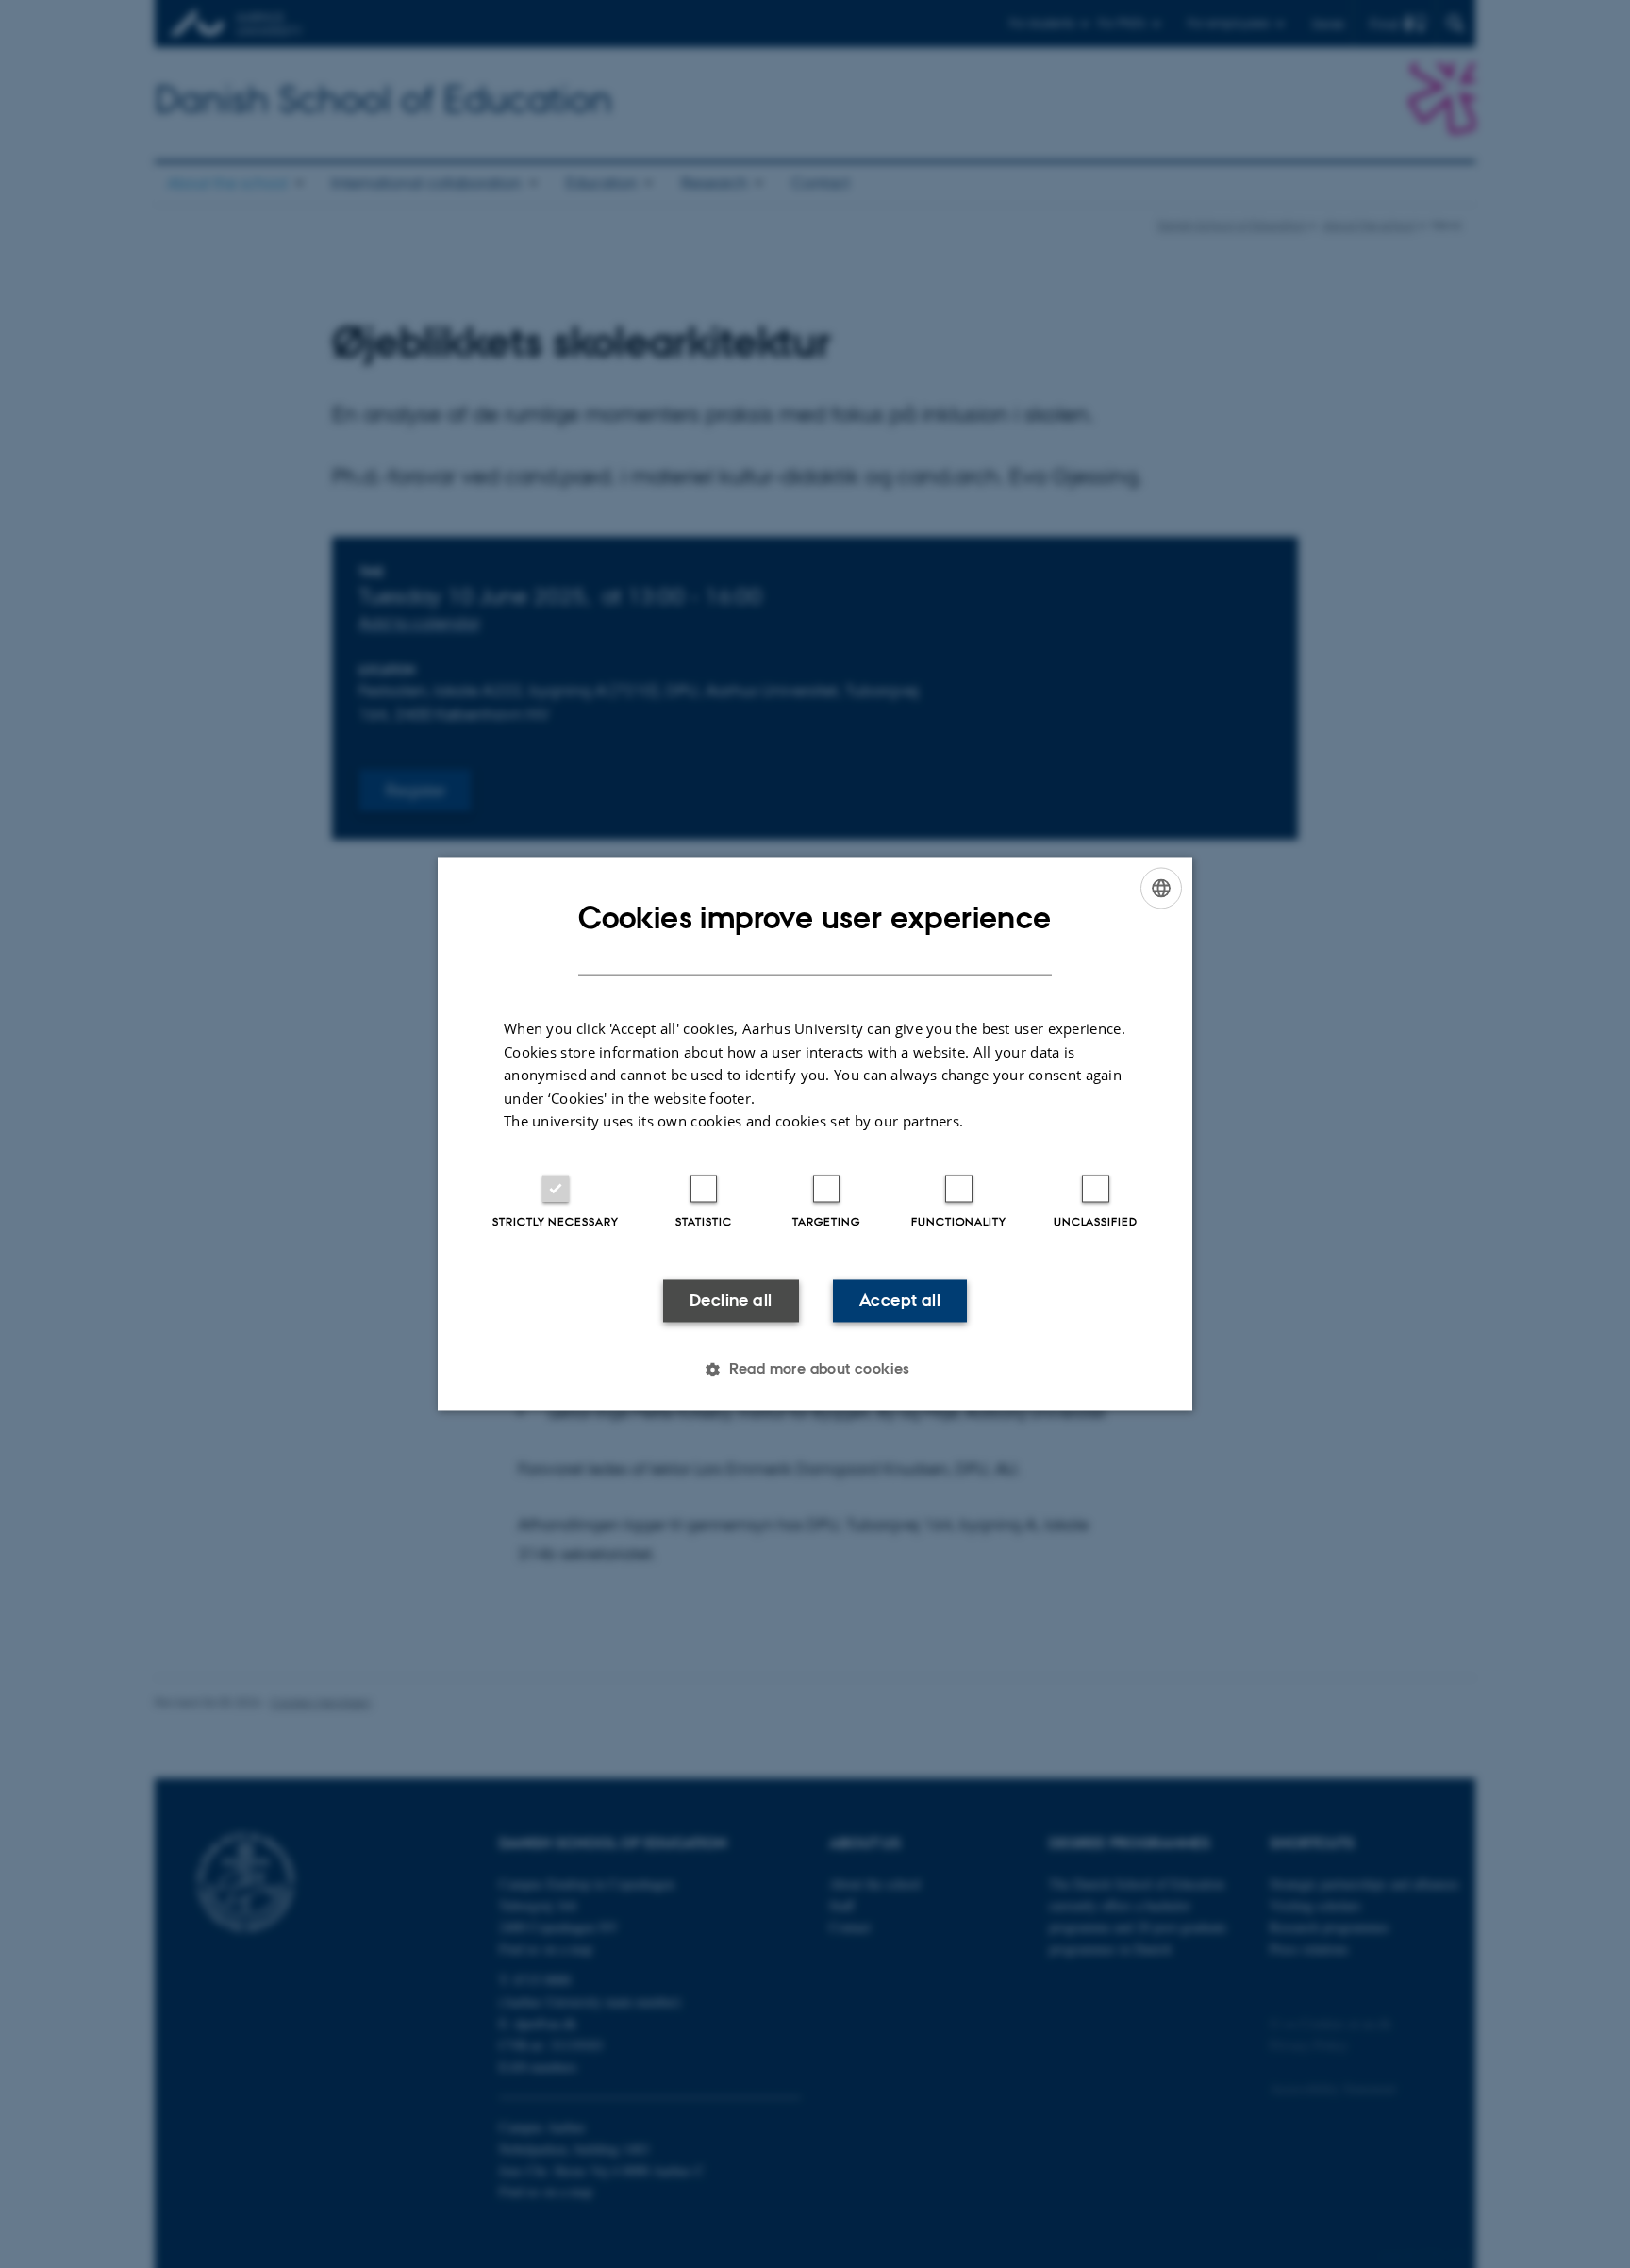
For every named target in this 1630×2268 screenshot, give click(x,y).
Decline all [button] (731, 1300)
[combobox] (1161, 888)
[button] (815, 1370)
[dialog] (815, 1134)
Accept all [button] (900, 1300)
